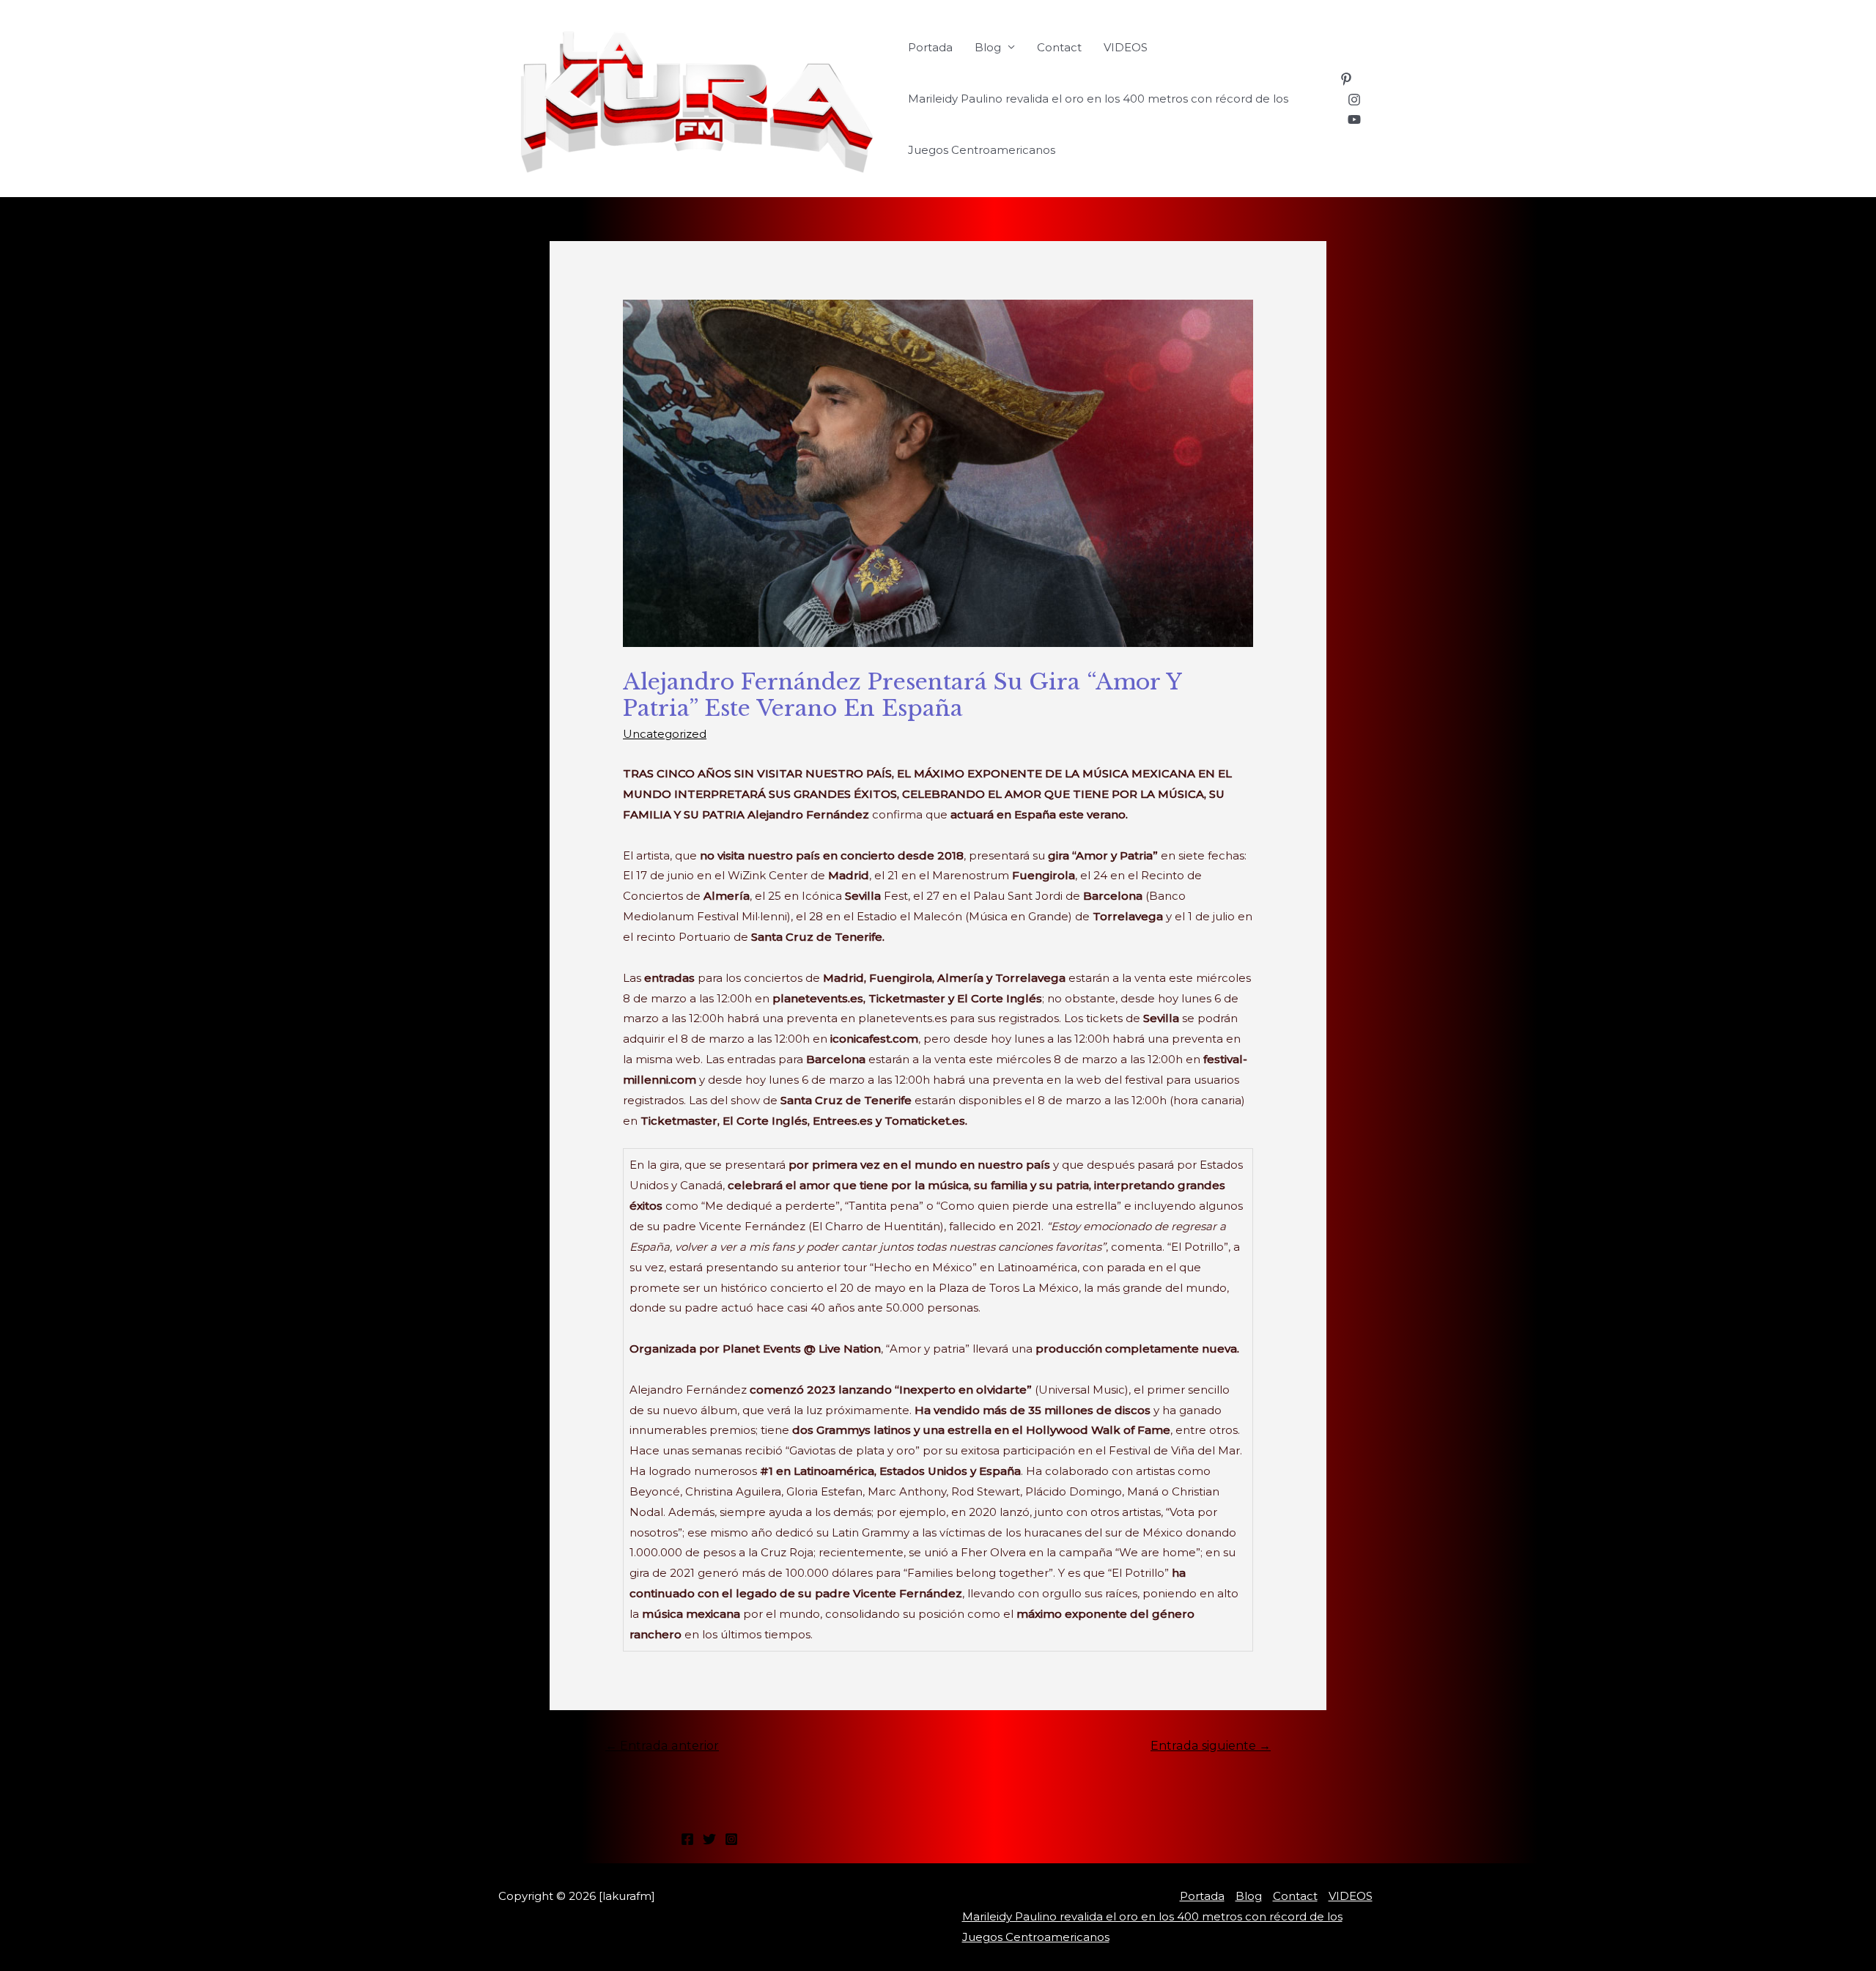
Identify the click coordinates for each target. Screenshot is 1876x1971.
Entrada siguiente (1211, 1746)
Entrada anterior (662, 1746)
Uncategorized (665, 734)
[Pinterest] (1346, 79)
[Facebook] (687, 1839)
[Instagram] (1354, 100)
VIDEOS (1126, 47)
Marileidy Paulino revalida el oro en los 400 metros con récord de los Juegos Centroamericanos (1098, 124)
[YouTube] (1354, 119)
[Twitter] (709, 1839)
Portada (930, 47)
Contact (1059, 47)
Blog (988, 47)
